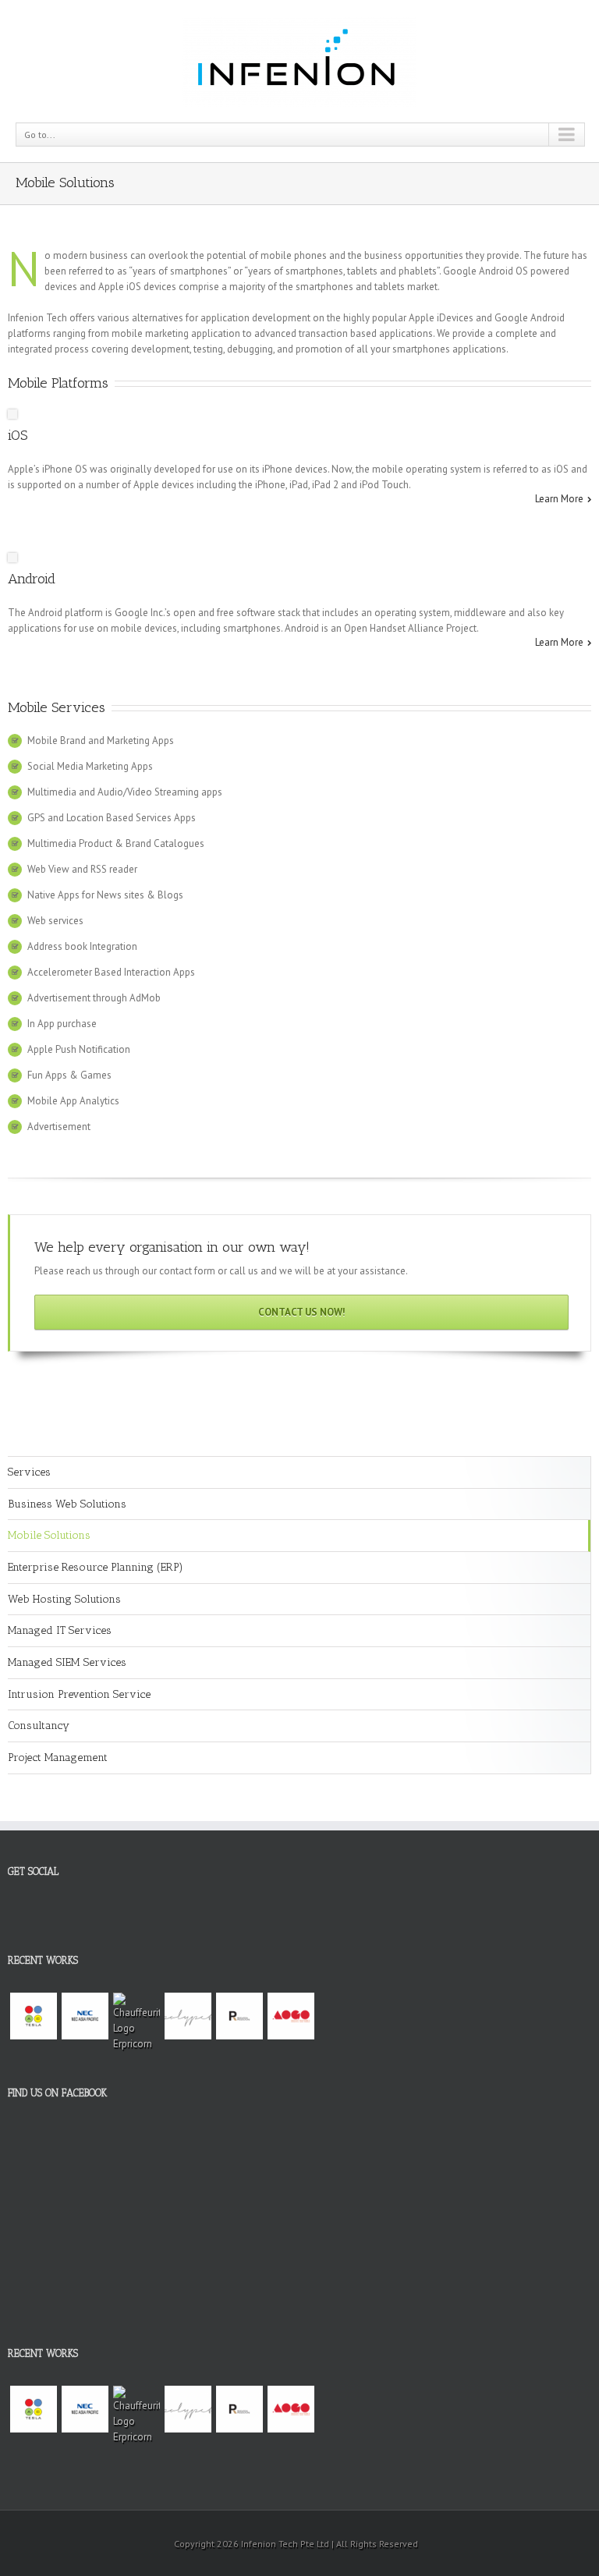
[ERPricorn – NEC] (85, 2016)
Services (29, 1472)
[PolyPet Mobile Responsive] (188, 2016)
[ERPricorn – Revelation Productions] (239, 2016)
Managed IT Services (60, 1630)
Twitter (35, 1917)
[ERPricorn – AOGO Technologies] (291, 2016)
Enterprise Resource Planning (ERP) (96, 1567)
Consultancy (39, 1726)
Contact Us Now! (302, 1312)
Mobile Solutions (49, 1535)
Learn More (559, 499)
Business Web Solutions (67, 1504)
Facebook (11, 1913)
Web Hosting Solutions (64, 1599)
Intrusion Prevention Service (79, 1694)
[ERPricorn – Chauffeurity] (136, 2022)
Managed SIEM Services (67, 1662)
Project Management (58, 1757)
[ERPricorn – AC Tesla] (34, 2016)
